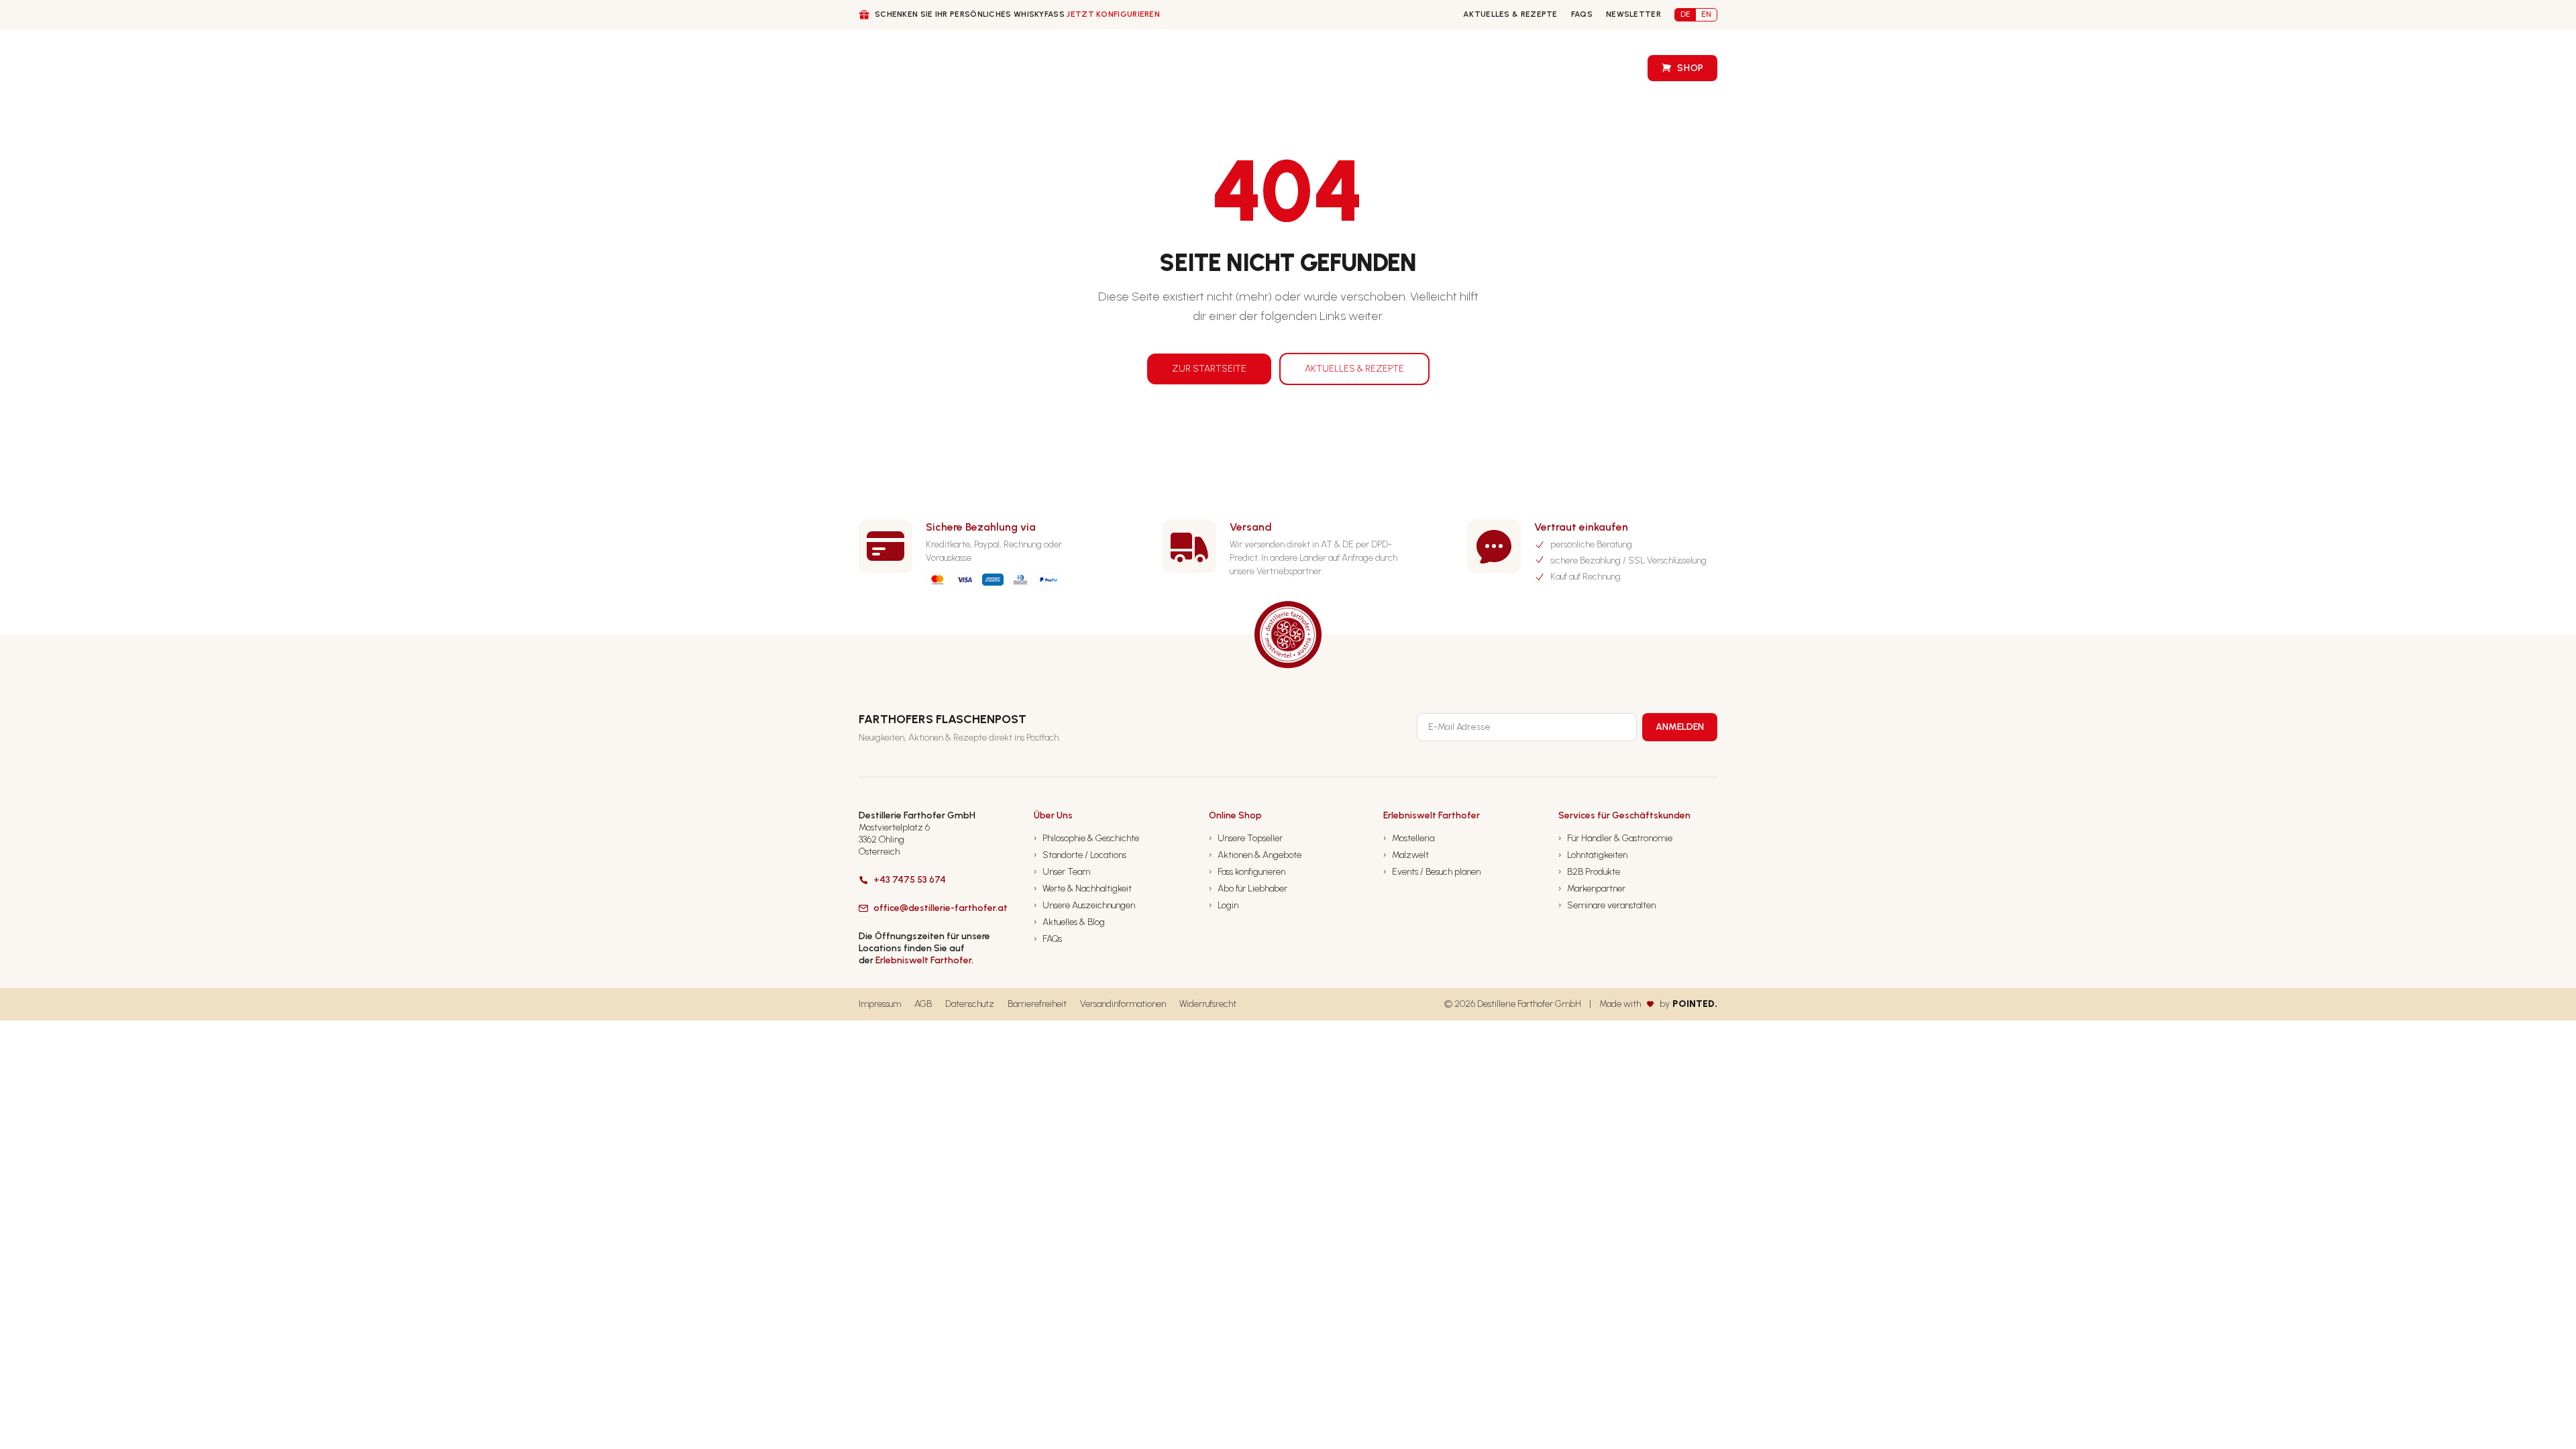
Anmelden (1680, 727)
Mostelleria (1409, 838)
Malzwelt (1406, 855)
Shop (1690, 68)
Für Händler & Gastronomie (1615, 838)
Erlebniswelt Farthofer (923, 960)
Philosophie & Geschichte (1086, 838)
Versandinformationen (1123, 1004)
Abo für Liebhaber (1248, 889)
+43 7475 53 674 (910, 880)
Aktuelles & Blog (1069, 922)
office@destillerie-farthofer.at (941, 908)
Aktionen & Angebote (1255, 855)
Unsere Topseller (1246, 838)
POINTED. (1695, 1004)
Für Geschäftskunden (1109, 69)
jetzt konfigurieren (1113, 14)
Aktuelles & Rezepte (1510, 14)
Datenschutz (970, 1004)
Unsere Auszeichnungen (1084, 905)
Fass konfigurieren (1345, 68)
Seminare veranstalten (1607, 905)
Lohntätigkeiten (1593, 855)
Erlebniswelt (1591, 68)
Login (1224, 905)
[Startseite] (884, 68)
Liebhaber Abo (1237, 68)
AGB (923, 1004)
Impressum (880, 1004)
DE (1685, 14)
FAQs (1582, 14)
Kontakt (1440, 68)
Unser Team (1062, 872)
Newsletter (1633, 14)
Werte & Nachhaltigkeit (1083, 889)
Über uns (994, 69)
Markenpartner (1592, 889)
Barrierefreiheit (1037, 1004)
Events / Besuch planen (1432, 872)
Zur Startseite (1209, 369)
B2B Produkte (1589, 872)
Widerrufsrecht (1208, 1004)
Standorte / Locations (1080, 855)
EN (1706, 14)
